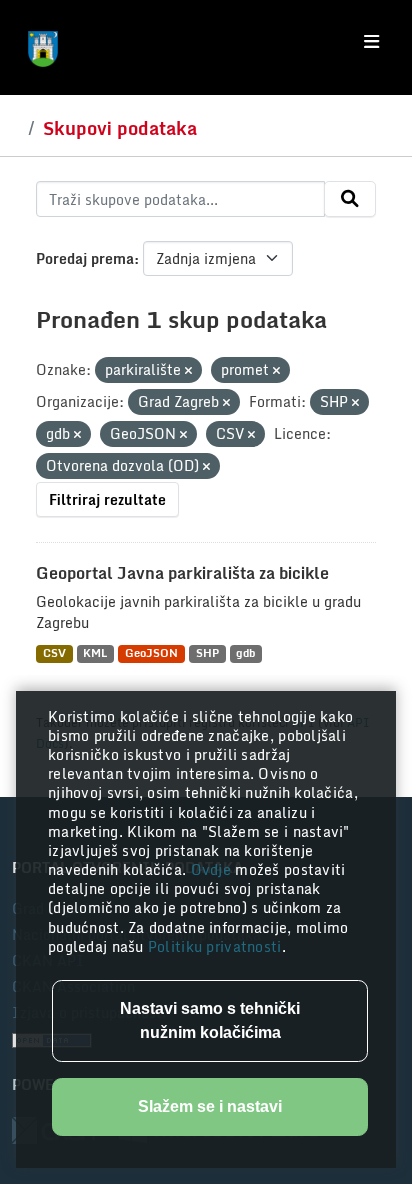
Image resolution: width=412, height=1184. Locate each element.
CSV (54, 653)
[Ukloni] (188, 371)
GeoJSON (151, 653)
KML (95, 653)
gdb (245, 653)
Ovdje (213, 869)
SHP (207, 653)
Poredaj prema (85, 258)
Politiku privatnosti (215, 946)
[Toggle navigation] (371, 42)
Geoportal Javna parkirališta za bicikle (182, 573)
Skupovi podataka (120, 128)
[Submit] (350, 199)
